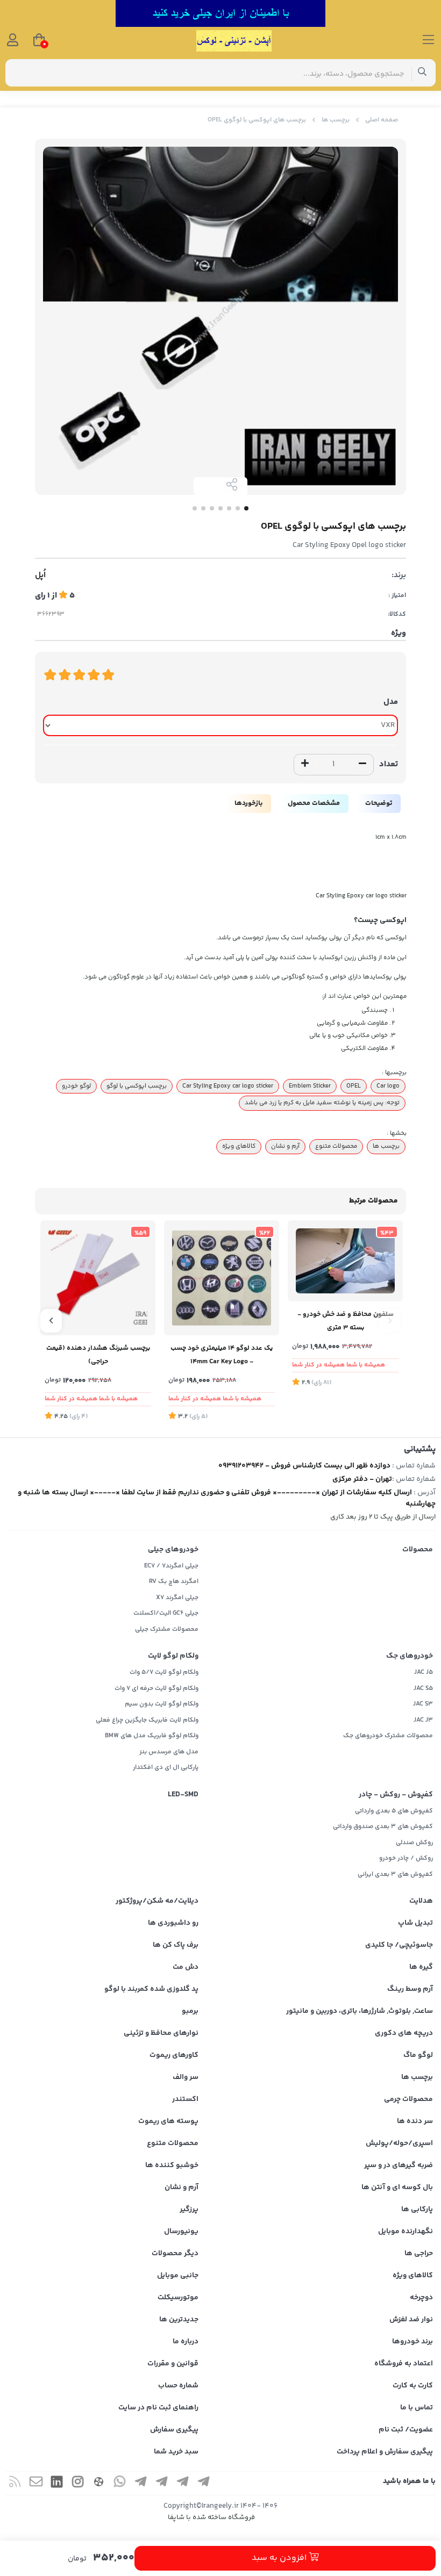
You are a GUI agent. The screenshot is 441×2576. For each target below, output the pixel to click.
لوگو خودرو (76, 1086)
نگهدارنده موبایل (406, 2232)
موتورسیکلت (178, 2298)
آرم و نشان (285, 1146)
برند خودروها (412, 2342)
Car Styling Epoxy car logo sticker (228, 1086)
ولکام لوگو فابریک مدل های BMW (152, 1736)
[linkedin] (57, 2483)
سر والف (186, 2077)
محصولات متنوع (336, 1146)
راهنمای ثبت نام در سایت (158, 2408)
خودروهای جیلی (173, 1550)
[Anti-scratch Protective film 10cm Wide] (345, 1261)
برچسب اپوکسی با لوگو (137, 1086)
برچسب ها (336, 120)
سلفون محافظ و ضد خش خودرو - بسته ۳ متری (346, 1321)
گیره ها (421, 1967)
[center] (422, 73)
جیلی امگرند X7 (177, 1598)
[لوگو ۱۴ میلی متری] (222, 1278)
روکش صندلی (414, 1843)
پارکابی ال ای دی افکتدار (166, 1768)
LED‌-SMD (183, 1795)
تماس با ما (417, 2408)
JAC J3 (423, 1720)
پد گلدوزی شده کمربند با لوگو (151, 1989)
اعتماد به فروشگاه (404, 2364)
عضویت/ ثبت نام (406, 2430)
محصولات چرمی (408, 2099)
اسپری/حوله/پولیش (399, 2143)
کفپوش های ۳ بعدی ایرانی (395, 1875)
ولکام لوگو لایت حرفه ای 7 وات (157, 1689)
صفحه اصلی (382, 120)
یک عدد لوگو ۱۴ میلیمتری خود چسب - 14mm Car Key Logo (222, 1355)
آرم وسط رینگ (410, 1989)
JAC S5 (423, 1689)
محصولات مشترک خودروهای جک (388, 1736)
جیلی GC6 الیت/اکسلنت (166, 1613)
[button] (390, 1321)
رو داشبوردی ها (173, 1923)
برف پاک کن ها (176, 1945)
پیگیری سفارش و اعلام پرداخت (385, 2452)
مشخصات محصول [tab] (314, 803)
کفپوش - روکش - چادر (396, 1795)
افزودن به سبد (280, 2558)
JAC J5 (424, 1672)
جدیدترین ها (179, 2320)
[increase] (305, 765)
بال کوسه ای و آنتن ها (397, 2188)
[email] (36, 2483)
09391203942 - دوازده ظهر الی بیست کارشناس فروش (304, 1466)
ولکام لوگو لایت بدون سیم (162, 1704)
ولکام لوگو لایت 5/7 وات (164, 1672)
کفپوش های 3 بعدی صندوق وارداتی (383, 1827)
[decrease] (362, 765)
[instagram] (78, 2483)
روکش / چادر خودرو (406, 1858)
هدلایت (421, 1901)
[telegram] (204, 2483)
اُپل (40, 575)
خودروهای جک (410, 1656)
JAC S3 (423, 1704)
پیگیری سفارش (174, 2430)
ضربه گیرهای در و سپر (399, 2165)
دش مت (186, 1967)
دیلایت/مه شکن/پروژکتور (157, 1901)
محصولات (418, 1550)
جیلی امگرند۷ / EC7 (171, 1566)
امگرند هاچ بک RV (174, 1582)
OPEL (354, 1086)
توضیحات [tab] (379, 803)
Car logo (388, 1086)
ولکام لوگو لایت (173, 1656)
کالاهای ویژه (239, 1146)
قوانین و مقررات (173, 2364)
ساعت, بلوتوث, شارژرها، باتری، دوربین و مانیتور (360, 2011)
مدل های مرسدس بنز (169, 1752)
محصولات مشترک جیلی (167, 1629)
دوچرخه (421, 2298)
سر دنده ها (415, 2121)
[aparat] (99, 2483)
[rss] (15, 2483)
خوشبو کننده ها (172, 2165)
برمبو (190, 2011)
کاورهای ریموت (174, 2055)
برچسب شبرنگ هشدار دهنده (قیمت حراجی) (98, 1355)
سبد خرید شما (176, 2452)
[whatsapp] (120, 2483)
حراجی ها (419, 2254)
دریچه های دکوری (404, 2033)
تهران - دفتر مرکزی (362, 1479)
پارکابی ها (417, 2210)
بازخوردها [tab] (248, 803)
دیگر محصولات (175, 2254)
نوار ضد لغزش (411, 2320)
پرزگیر (189, 2210)
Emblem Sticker (310, 1086)
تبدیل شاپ (415, 1923)
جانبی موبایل (178, 2276)
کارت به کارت (413, 2386)
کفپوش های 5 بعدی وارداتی (394, 1811)
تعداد (389, 764)
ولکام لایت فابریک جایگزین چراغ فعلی (147, 1720)
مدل (391, 702)
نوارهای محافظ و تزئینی (161, 2033)
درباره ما (186, 2342)
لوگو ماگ (418, 2055)
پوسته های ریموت (168, 2121)
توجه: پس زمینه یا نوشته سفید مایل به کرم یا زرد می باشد (322, 1103)
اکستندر (185, 2099)
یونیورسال (181, 2232)
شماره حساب (178, 2386)
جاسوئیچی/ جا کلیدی (399, 1945)
